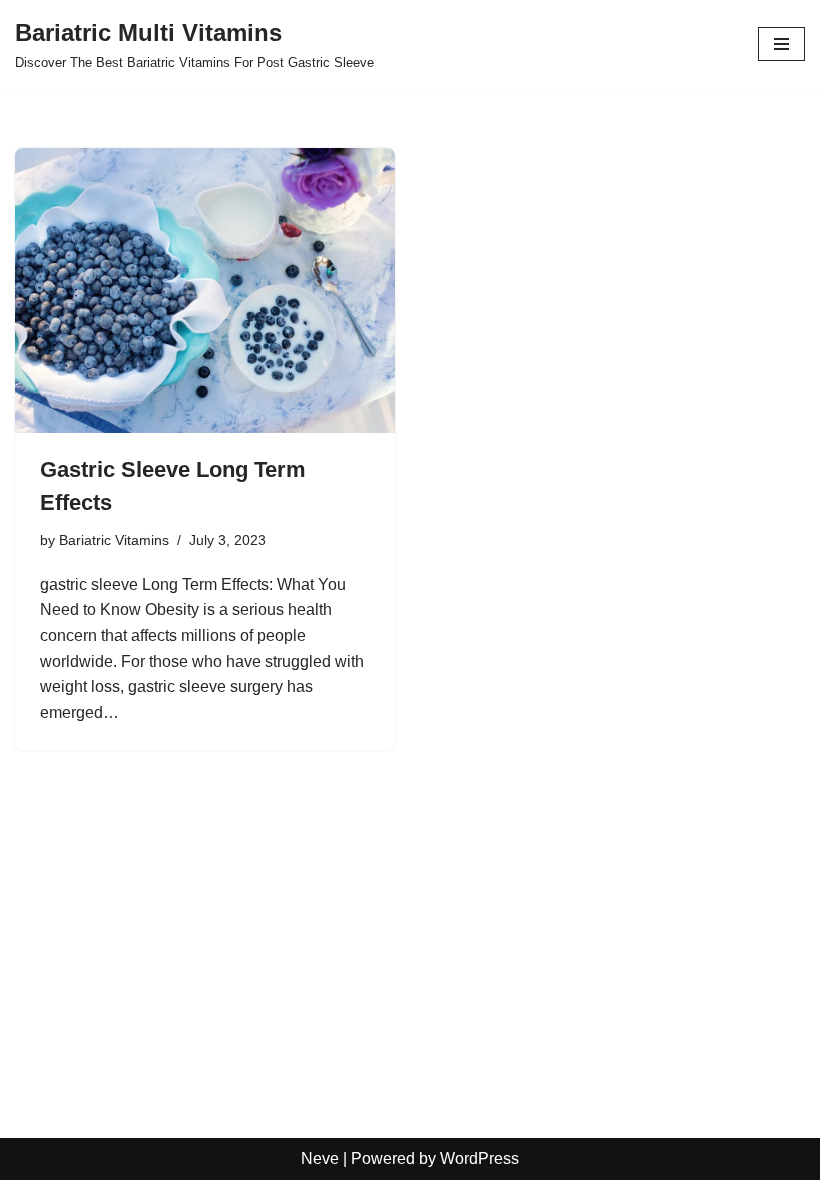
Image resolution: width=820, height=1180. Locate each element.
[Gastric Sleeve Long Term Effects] (205, 290)
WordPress (479, 1158)
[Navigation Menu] (781, 44)
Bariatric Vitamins (114, 540)
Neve (320, 1158)
